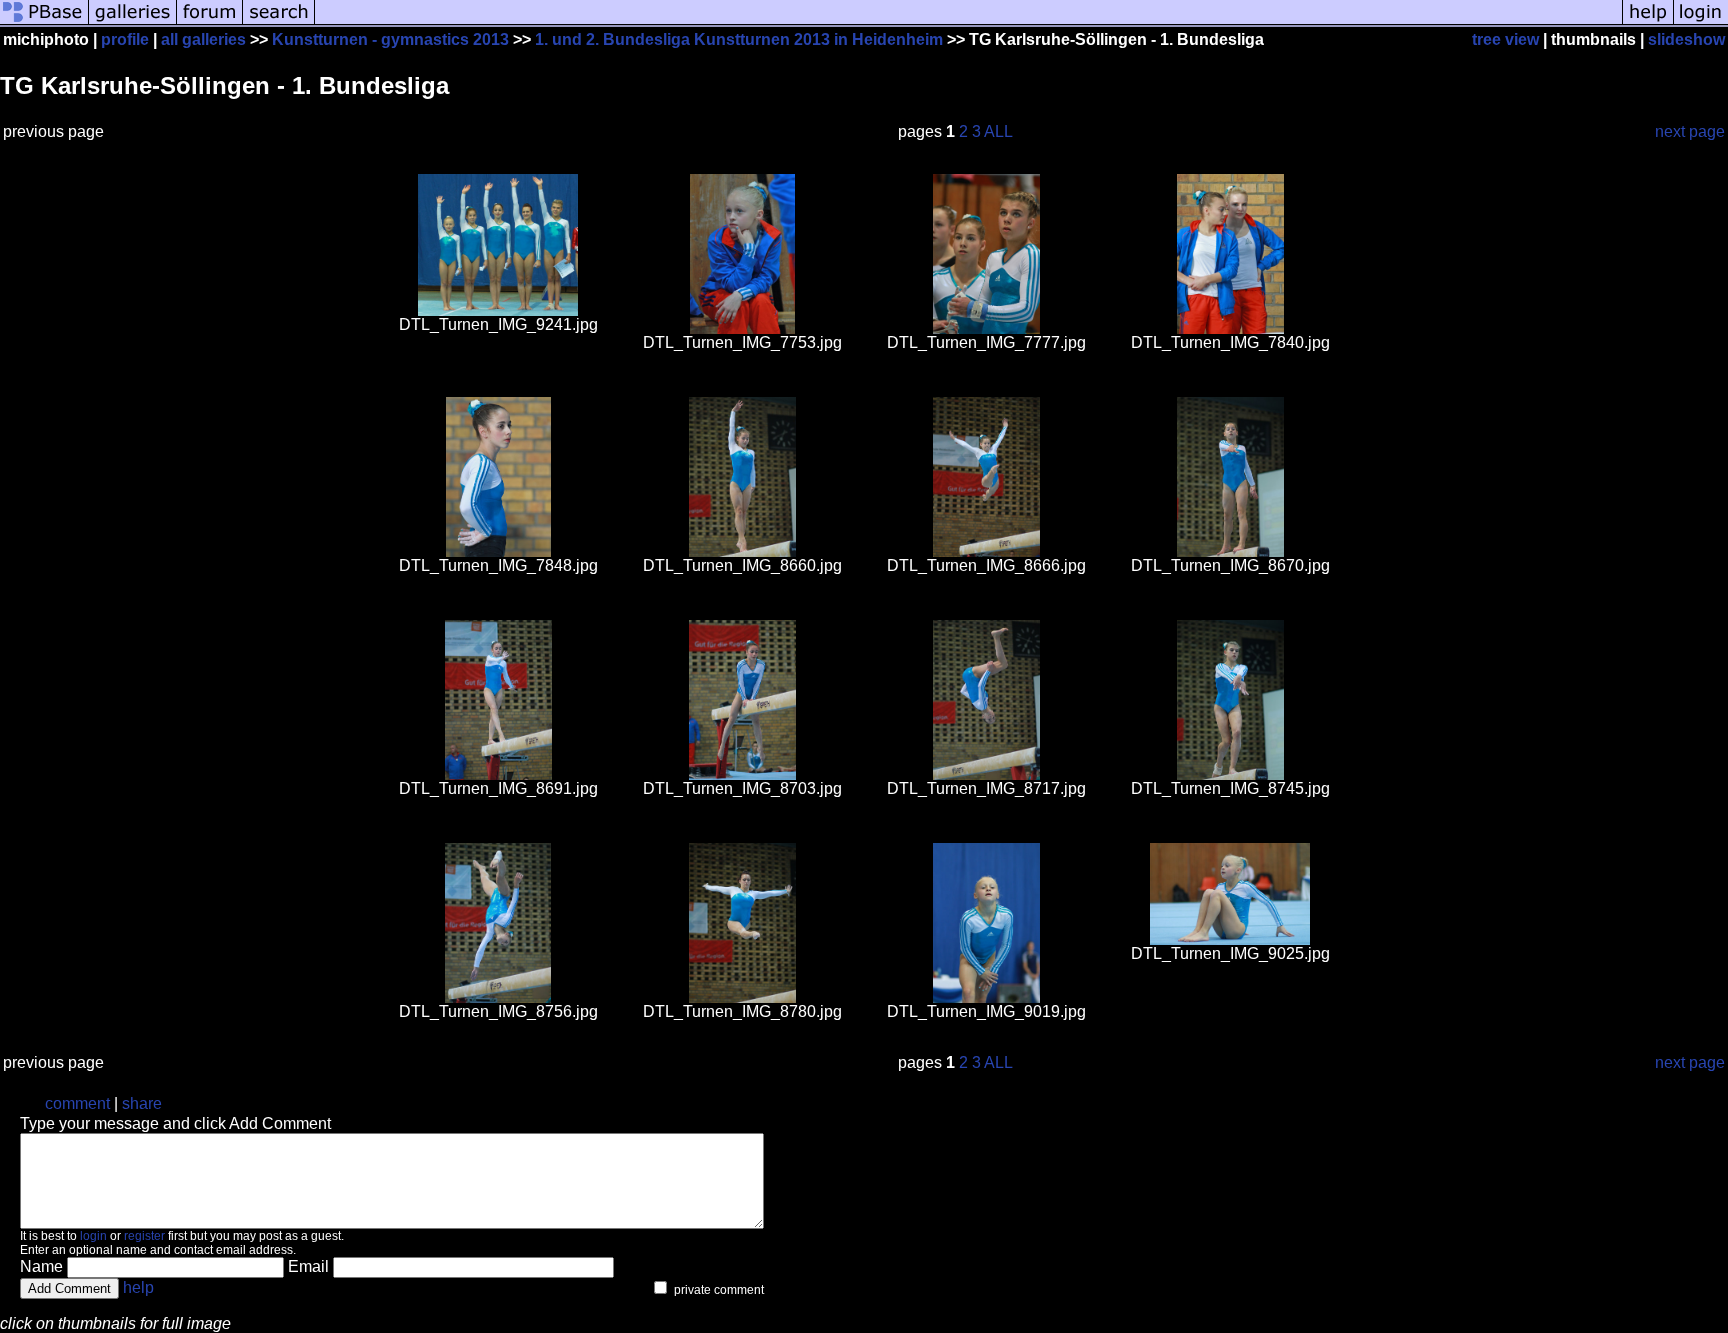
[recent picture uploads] (133, 22)
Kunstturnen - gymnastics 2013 (390, 39)
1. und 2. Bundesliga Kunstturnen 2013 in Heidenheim (739, 39)
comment (77, 1103)
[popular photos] (968, 22)
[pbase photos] (44, 22)
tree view (1505, 39)
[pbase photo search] (279, 22)
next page (1690, 131)
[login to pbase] (1701, 22)
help (138, 1287)
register (144, 1236)
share (142, 1103)
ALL (998, 131)
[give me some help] (1648, 22)
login (93, 1236)
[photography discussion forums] (210, 22)
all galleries (203, 39)
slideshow (1686, 39)
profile (125, 39)
